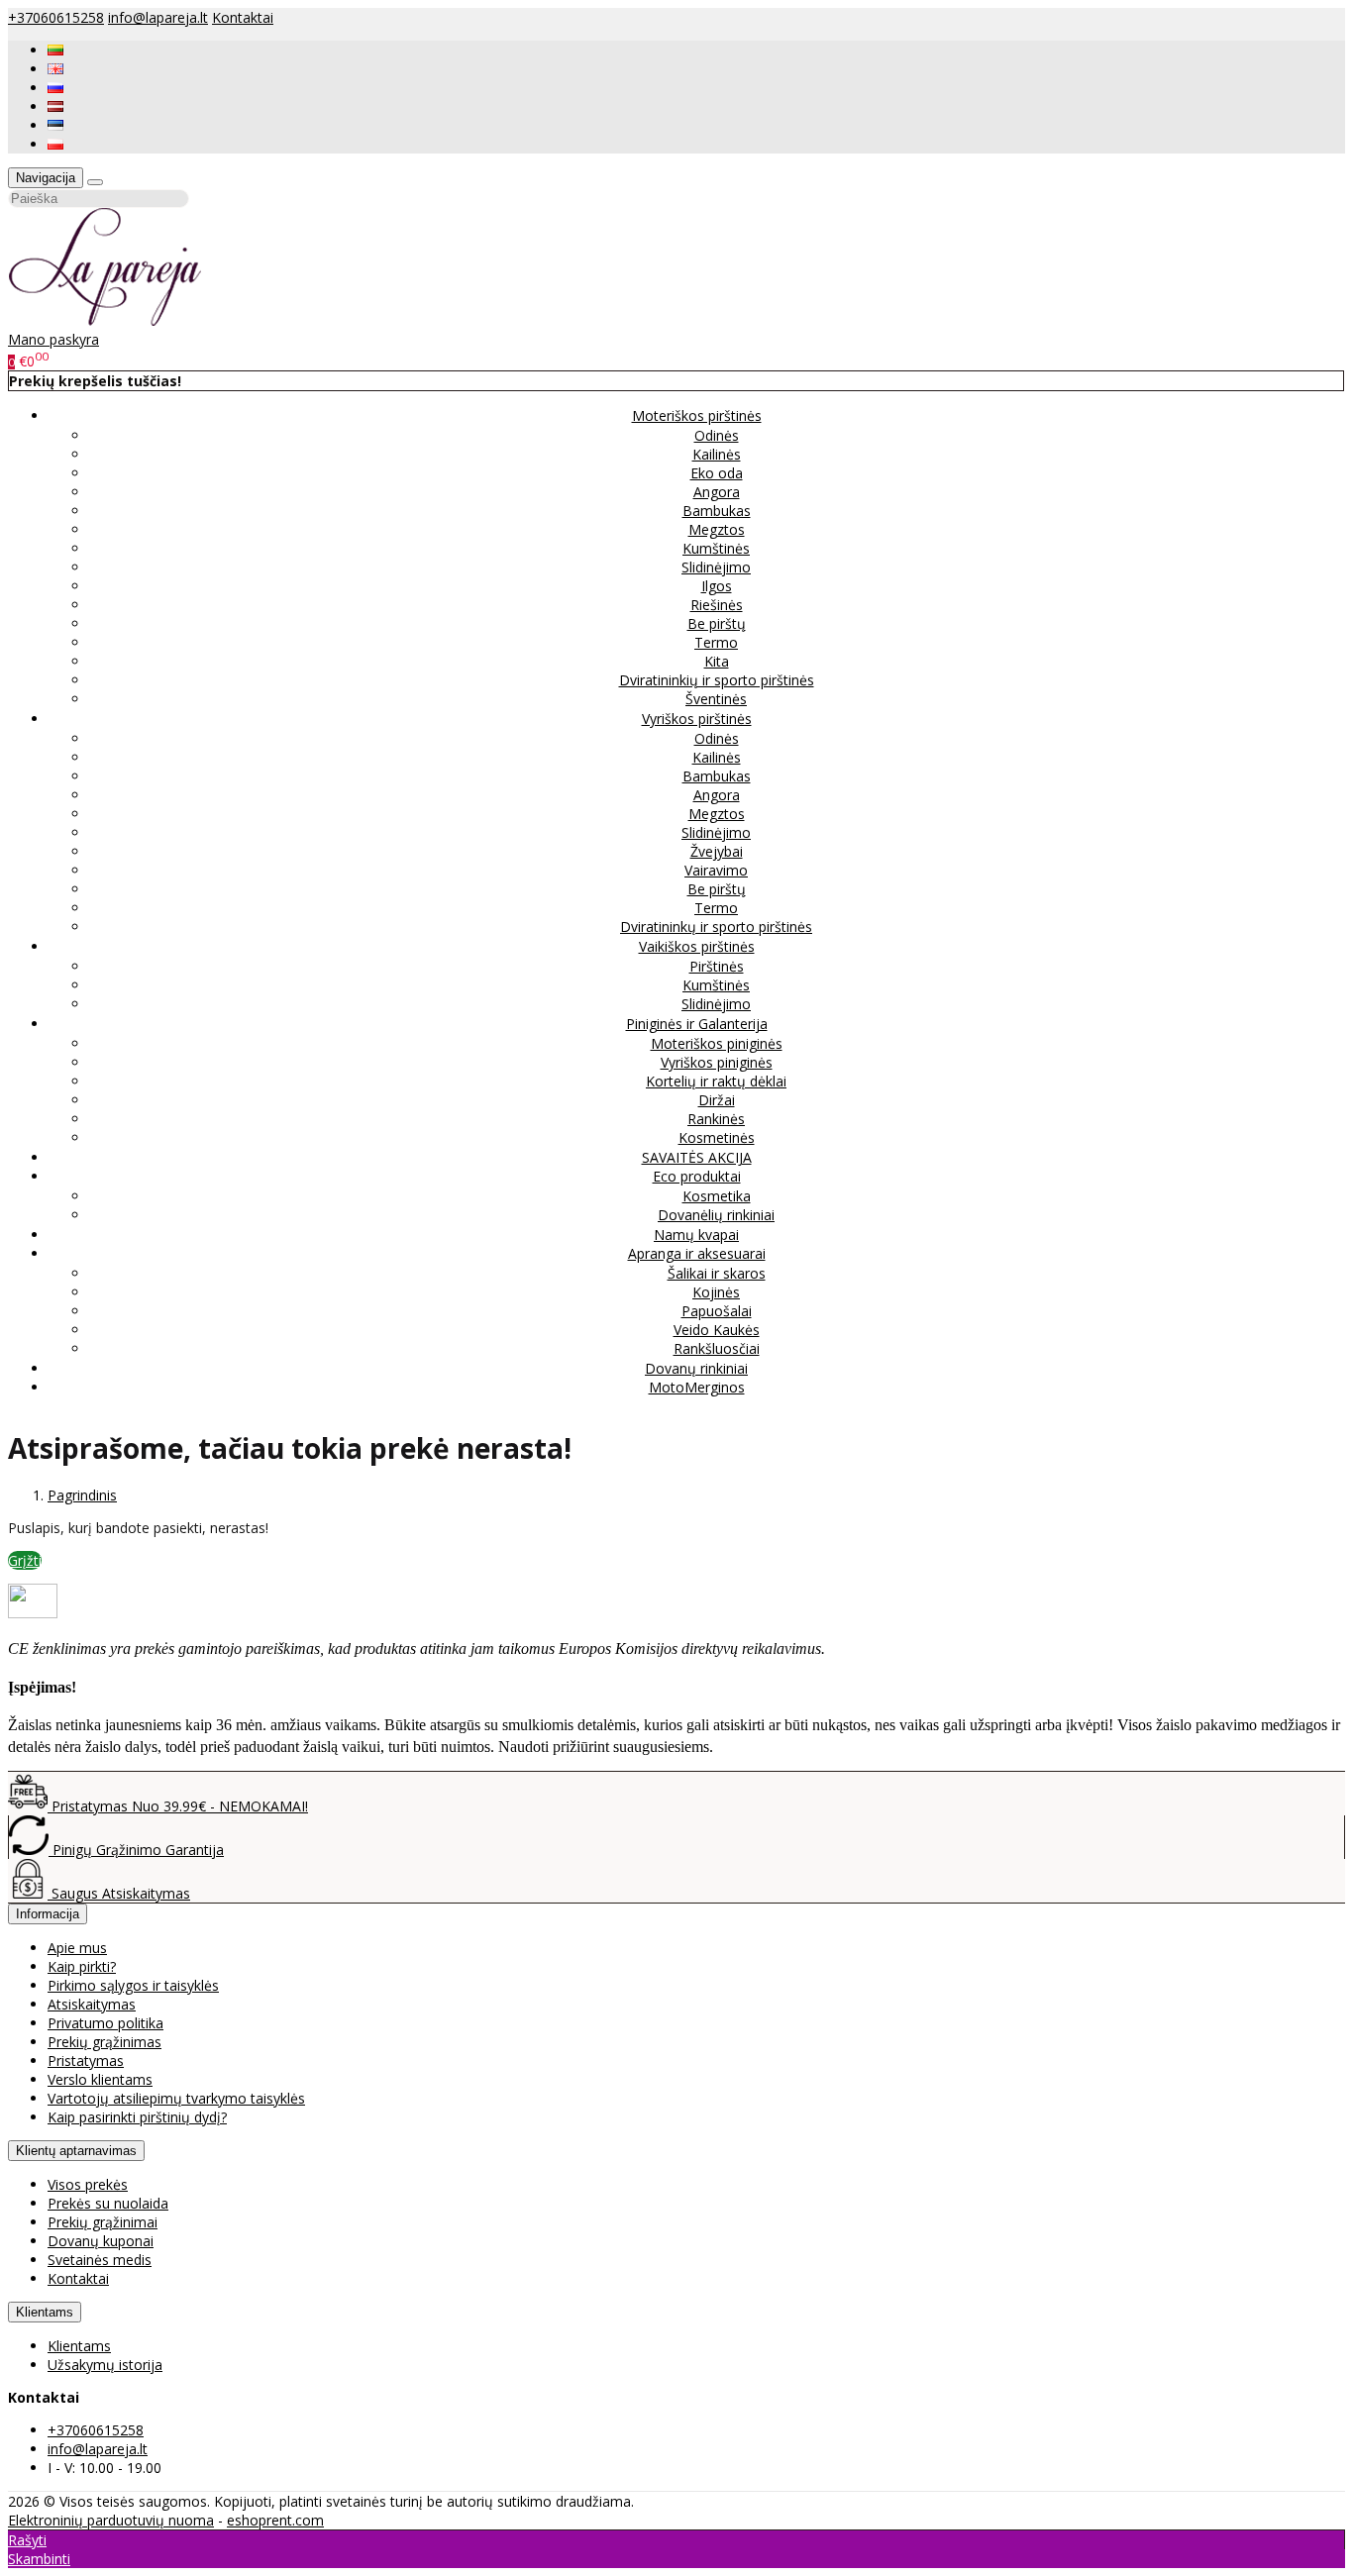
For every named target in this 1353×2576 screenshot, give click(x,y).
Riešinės (717, 605)
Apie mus (77, 1948)
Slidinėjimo (716, 567)
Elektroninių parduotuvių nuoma (111, 2520)
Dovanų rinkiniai (696, 1368)
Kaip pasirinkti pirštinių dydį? (137, 2117)
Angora (717, 492)
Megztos (717, 529)
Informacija (48, 1914)
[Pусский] (55, 88)
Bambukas (717, 511)
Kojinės (716, 1292)
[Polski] (55, 144)
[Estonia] (55, 125)
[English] (55, 69)
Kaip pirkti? (82, 1966)
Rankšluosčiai (717, 1348)
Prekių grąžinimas (104, 2042)
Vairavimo (716, 870)
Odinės (717, 435)
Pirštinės (717, 966)
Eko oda (717, 473)
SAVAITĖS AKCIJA (697, 1157)
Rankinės (716, 1119)
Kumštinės (716, 548)
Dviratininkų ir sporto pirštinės (716, 927)
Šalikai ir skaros (717, 1273)
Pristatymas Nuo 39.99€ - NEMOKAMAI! (178, 1806)
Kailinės (717, 454)
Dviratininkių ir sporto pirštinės (717, 680)
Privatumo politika (105, 2023)
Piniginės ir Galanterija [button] (697, 1024)
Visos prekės (88, 2184)
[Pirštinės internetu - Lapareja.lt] (105, 320)
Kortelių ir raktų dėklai (716, 1081)
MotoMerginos (697, 1387)
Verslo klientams (100, 2079)
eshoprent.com (275, 2520)
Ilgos (717, 586)
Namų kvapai (696, 1235)
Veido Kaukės (717, 1330)
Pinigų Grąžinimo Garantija (136, 1850)
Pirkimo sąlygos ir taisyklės (133, 1985)
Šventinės (716, 699)
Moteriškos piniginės (717, 1043)
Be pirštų (717, 623)
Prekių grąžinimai (103, 2222)
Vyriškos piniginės (717, 1062)
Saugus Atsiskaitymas (119, 1893)
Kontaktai (243, 17)
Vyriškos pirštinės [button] (697, 719)
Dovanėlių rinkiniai (716, 1215)
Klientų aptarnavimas (76, 2151)
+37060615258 (56, 17)
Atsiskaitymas (92, 2004)
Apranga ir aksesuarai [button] (697, 1253)
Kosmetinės (717, 1137)
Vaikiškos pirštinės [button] (697, 946)
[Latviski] (55, 106)
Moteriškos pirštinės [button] (697, 415)
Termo (716, 642)
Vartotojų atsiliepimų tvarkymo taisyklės (176, 2098)
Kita (717, 661)
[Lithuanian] (55, 50)
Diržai (717, 1100)
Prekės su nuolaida (108, 2203)
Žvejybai (717, 851)
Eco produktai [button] (697, 1176)
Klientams (45, 2312)
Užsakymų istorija (105, 2365)
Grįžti (25, 1560)
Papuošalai (717, 1311)
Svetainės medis (100, 2260)
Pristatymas (86, 2061)
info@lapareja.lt (158, 17)
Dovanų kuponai (101, 2241)
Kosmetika (717, 1196)
